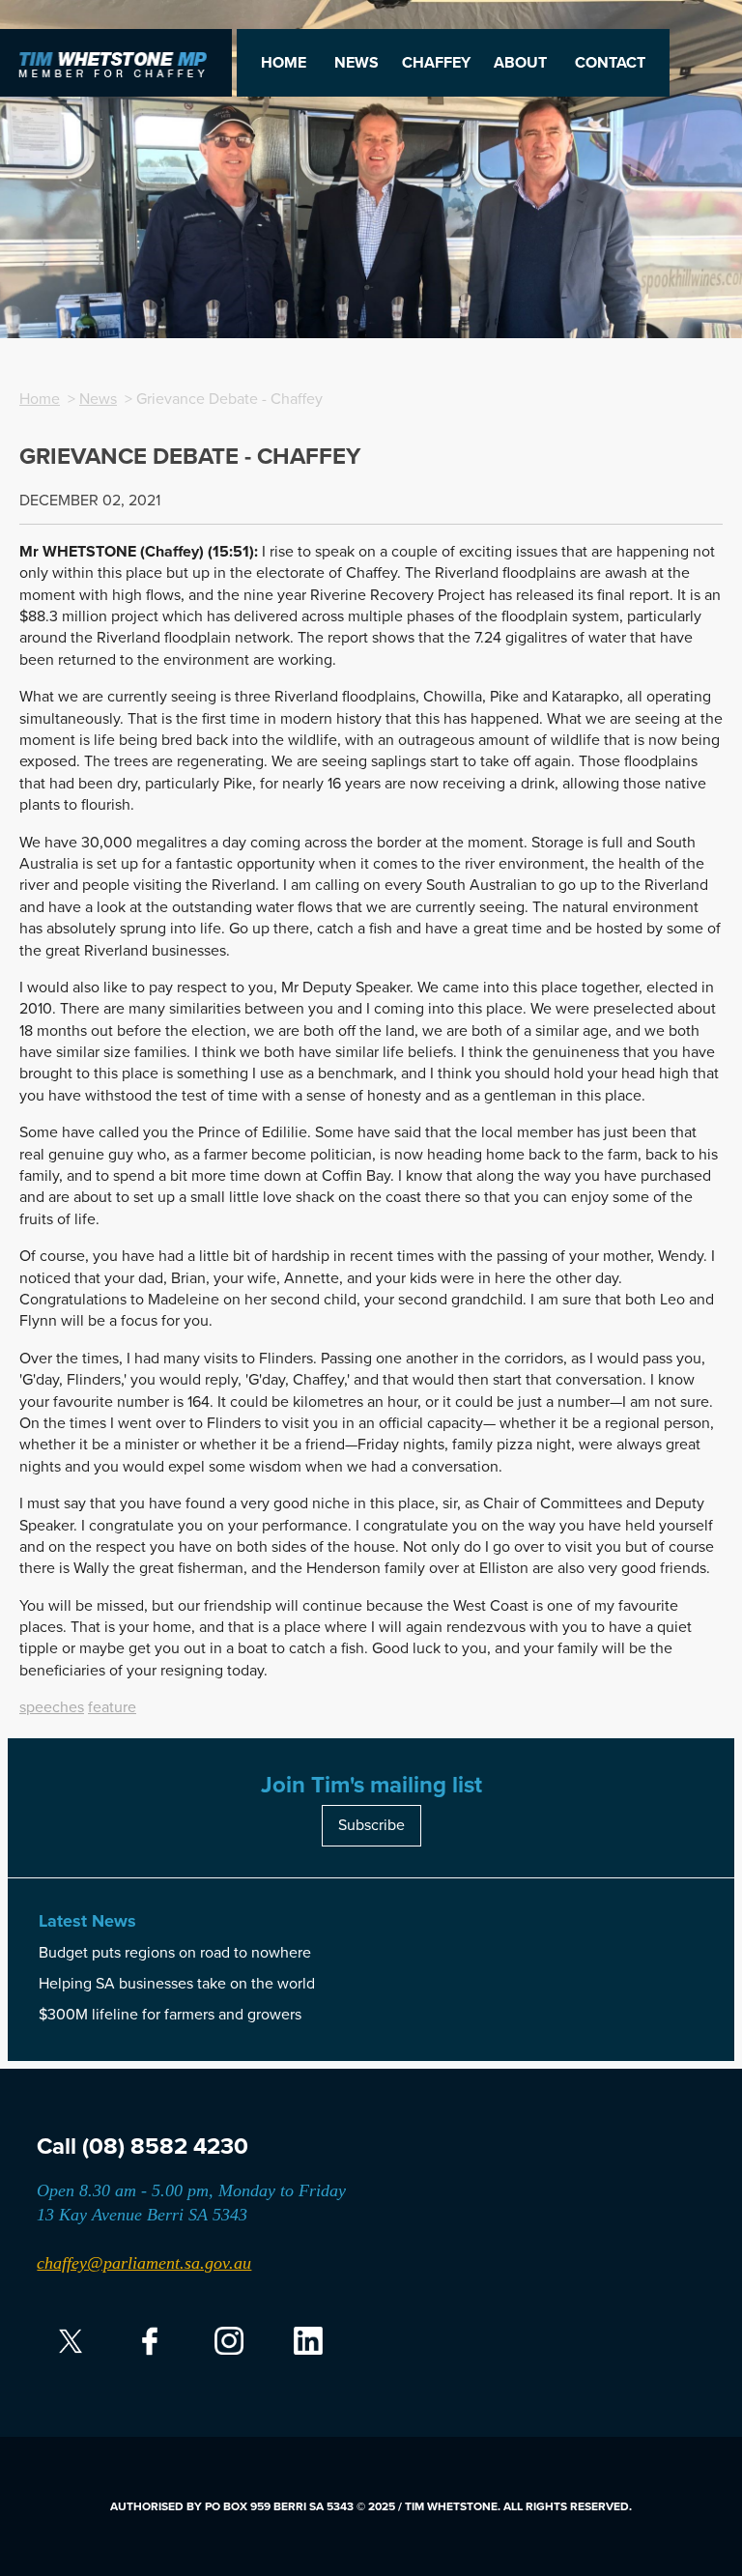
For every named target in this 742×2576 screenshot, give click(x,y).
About (520, 63)
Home (284, 63)
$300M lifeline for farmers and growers (170, 2015)
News (357, 63)
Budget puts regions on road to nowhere (175, 1953)
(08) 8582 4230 (165, 2147)
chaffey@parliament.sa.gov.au (144, 2263)
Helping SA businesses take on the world (177, 1984)
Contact (610, 63)
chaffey (436, 63)
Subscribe (371, 1825)
